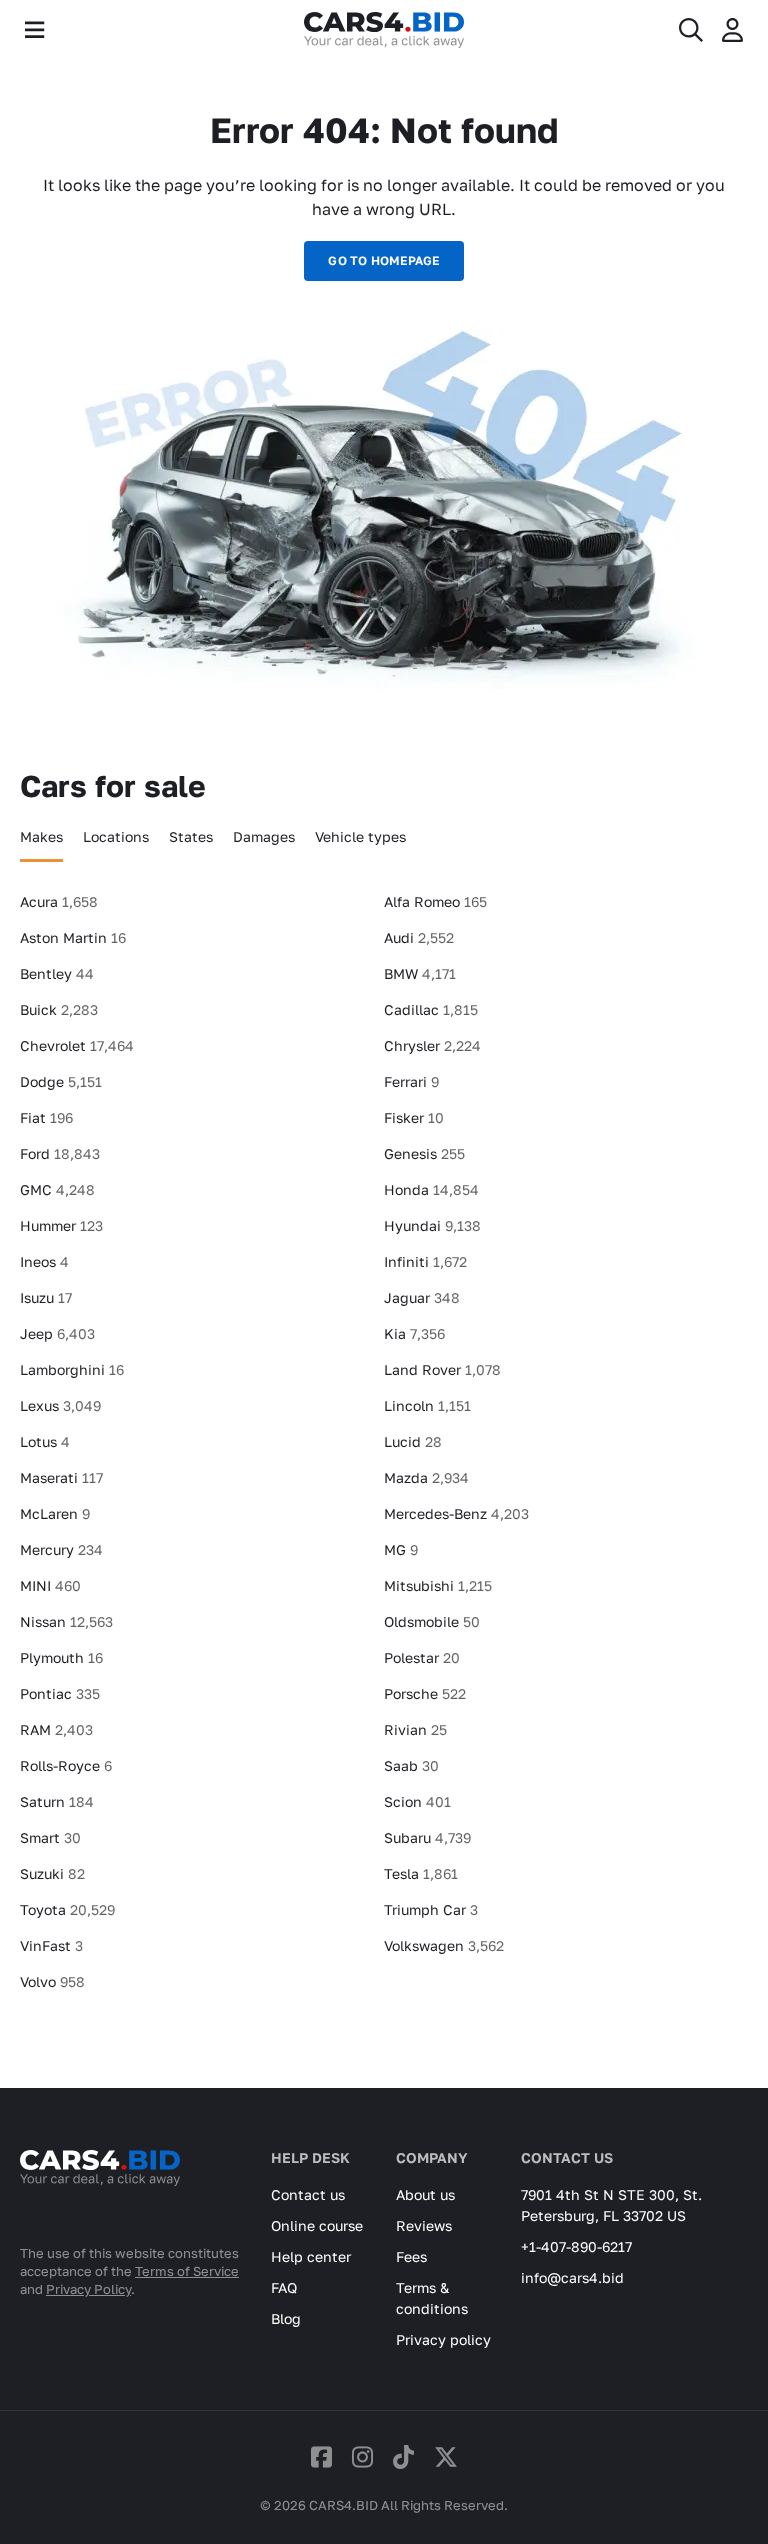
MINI (50, 1585)
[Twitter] (446, 2456)
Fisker (414, 1117)
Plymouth (61, 1657)
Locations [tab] (116, 836)
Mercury (61, 1549)
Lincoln (427, 1405)
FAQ (284, 2287)
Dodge (61, 1081)
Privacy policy (443, 2339)
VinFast (51, 1945)
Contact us (308, 2194)
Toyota (67, 1909)
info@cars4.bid (572, 2277)
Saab (411, 1765)
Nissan (66, 1621)
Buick (59, 1009)
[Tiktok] (403, 2456)
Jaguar (422, 1297)
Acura (59, 901)
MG (401, 1549)
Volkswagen (444, 1945)
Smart (50, 1837)
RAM (56, 1729)
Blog (286, 2318)
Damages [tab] (264, 836)
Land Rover (442, 1369)
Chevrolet (77, 1045)
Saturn (57, 1801)
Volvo (52, 1981)
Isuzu (46, 1297)
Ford (60, 1153)
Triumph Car (431, 1909)
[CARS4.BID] (100, 2194)
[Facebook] (321, 2456)
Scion (417, 1801)
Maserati (61, 1477)
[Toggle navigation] (34, 30)
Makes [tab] (41, 836)
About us (425, 2194)
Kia (414, 1333)
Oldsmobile (432, 1621)
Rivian (415, 1729)
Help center (311, 2256)
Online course (317, 2225)
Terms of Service (187, 2271)
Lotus (45, 1441)
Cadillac (431, 1009)
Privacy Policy (88, 2289)
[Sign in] (732, 30)
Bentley (57, 973)
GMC (57, 1189)
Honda (431, 1189)
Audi (419, 937)
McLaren (55, 1513)
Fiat (46, 1117)
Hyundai (432, 1225)
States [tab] (191, 836)
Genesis (424, 1153)
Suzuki (52, 1873)
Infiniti (425, 1261)
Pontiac (60, 1693)
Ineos (44, 1261)
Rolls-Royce (66, 1765)
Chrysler (432, 1045)
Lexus (60, 1405)
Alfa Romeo (435, 901)
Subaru (427, 1837)
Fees (411, 2256)
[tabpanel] (384, 1450)
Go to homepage (383, 260)
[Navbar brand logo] (384, 30)
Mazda (426, 1477)
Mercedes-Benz (456, 1513)
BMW (420, 973)
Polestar (422, 1657)
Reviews (424, 2225)
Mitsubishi (438, 1585)
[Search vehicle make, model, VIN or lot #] (691, 30)
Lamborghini (72, 1369)
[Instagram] (362, 2456)
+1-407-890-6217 (576, 2246)
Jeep (57, 1333)
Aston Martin (73, 937)
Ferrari (411, 1081)
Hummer (61, 1225)
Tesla (421, 1873)
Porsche (425, 1693)
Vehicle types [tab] (360, 836)
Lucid (413, 1441)
